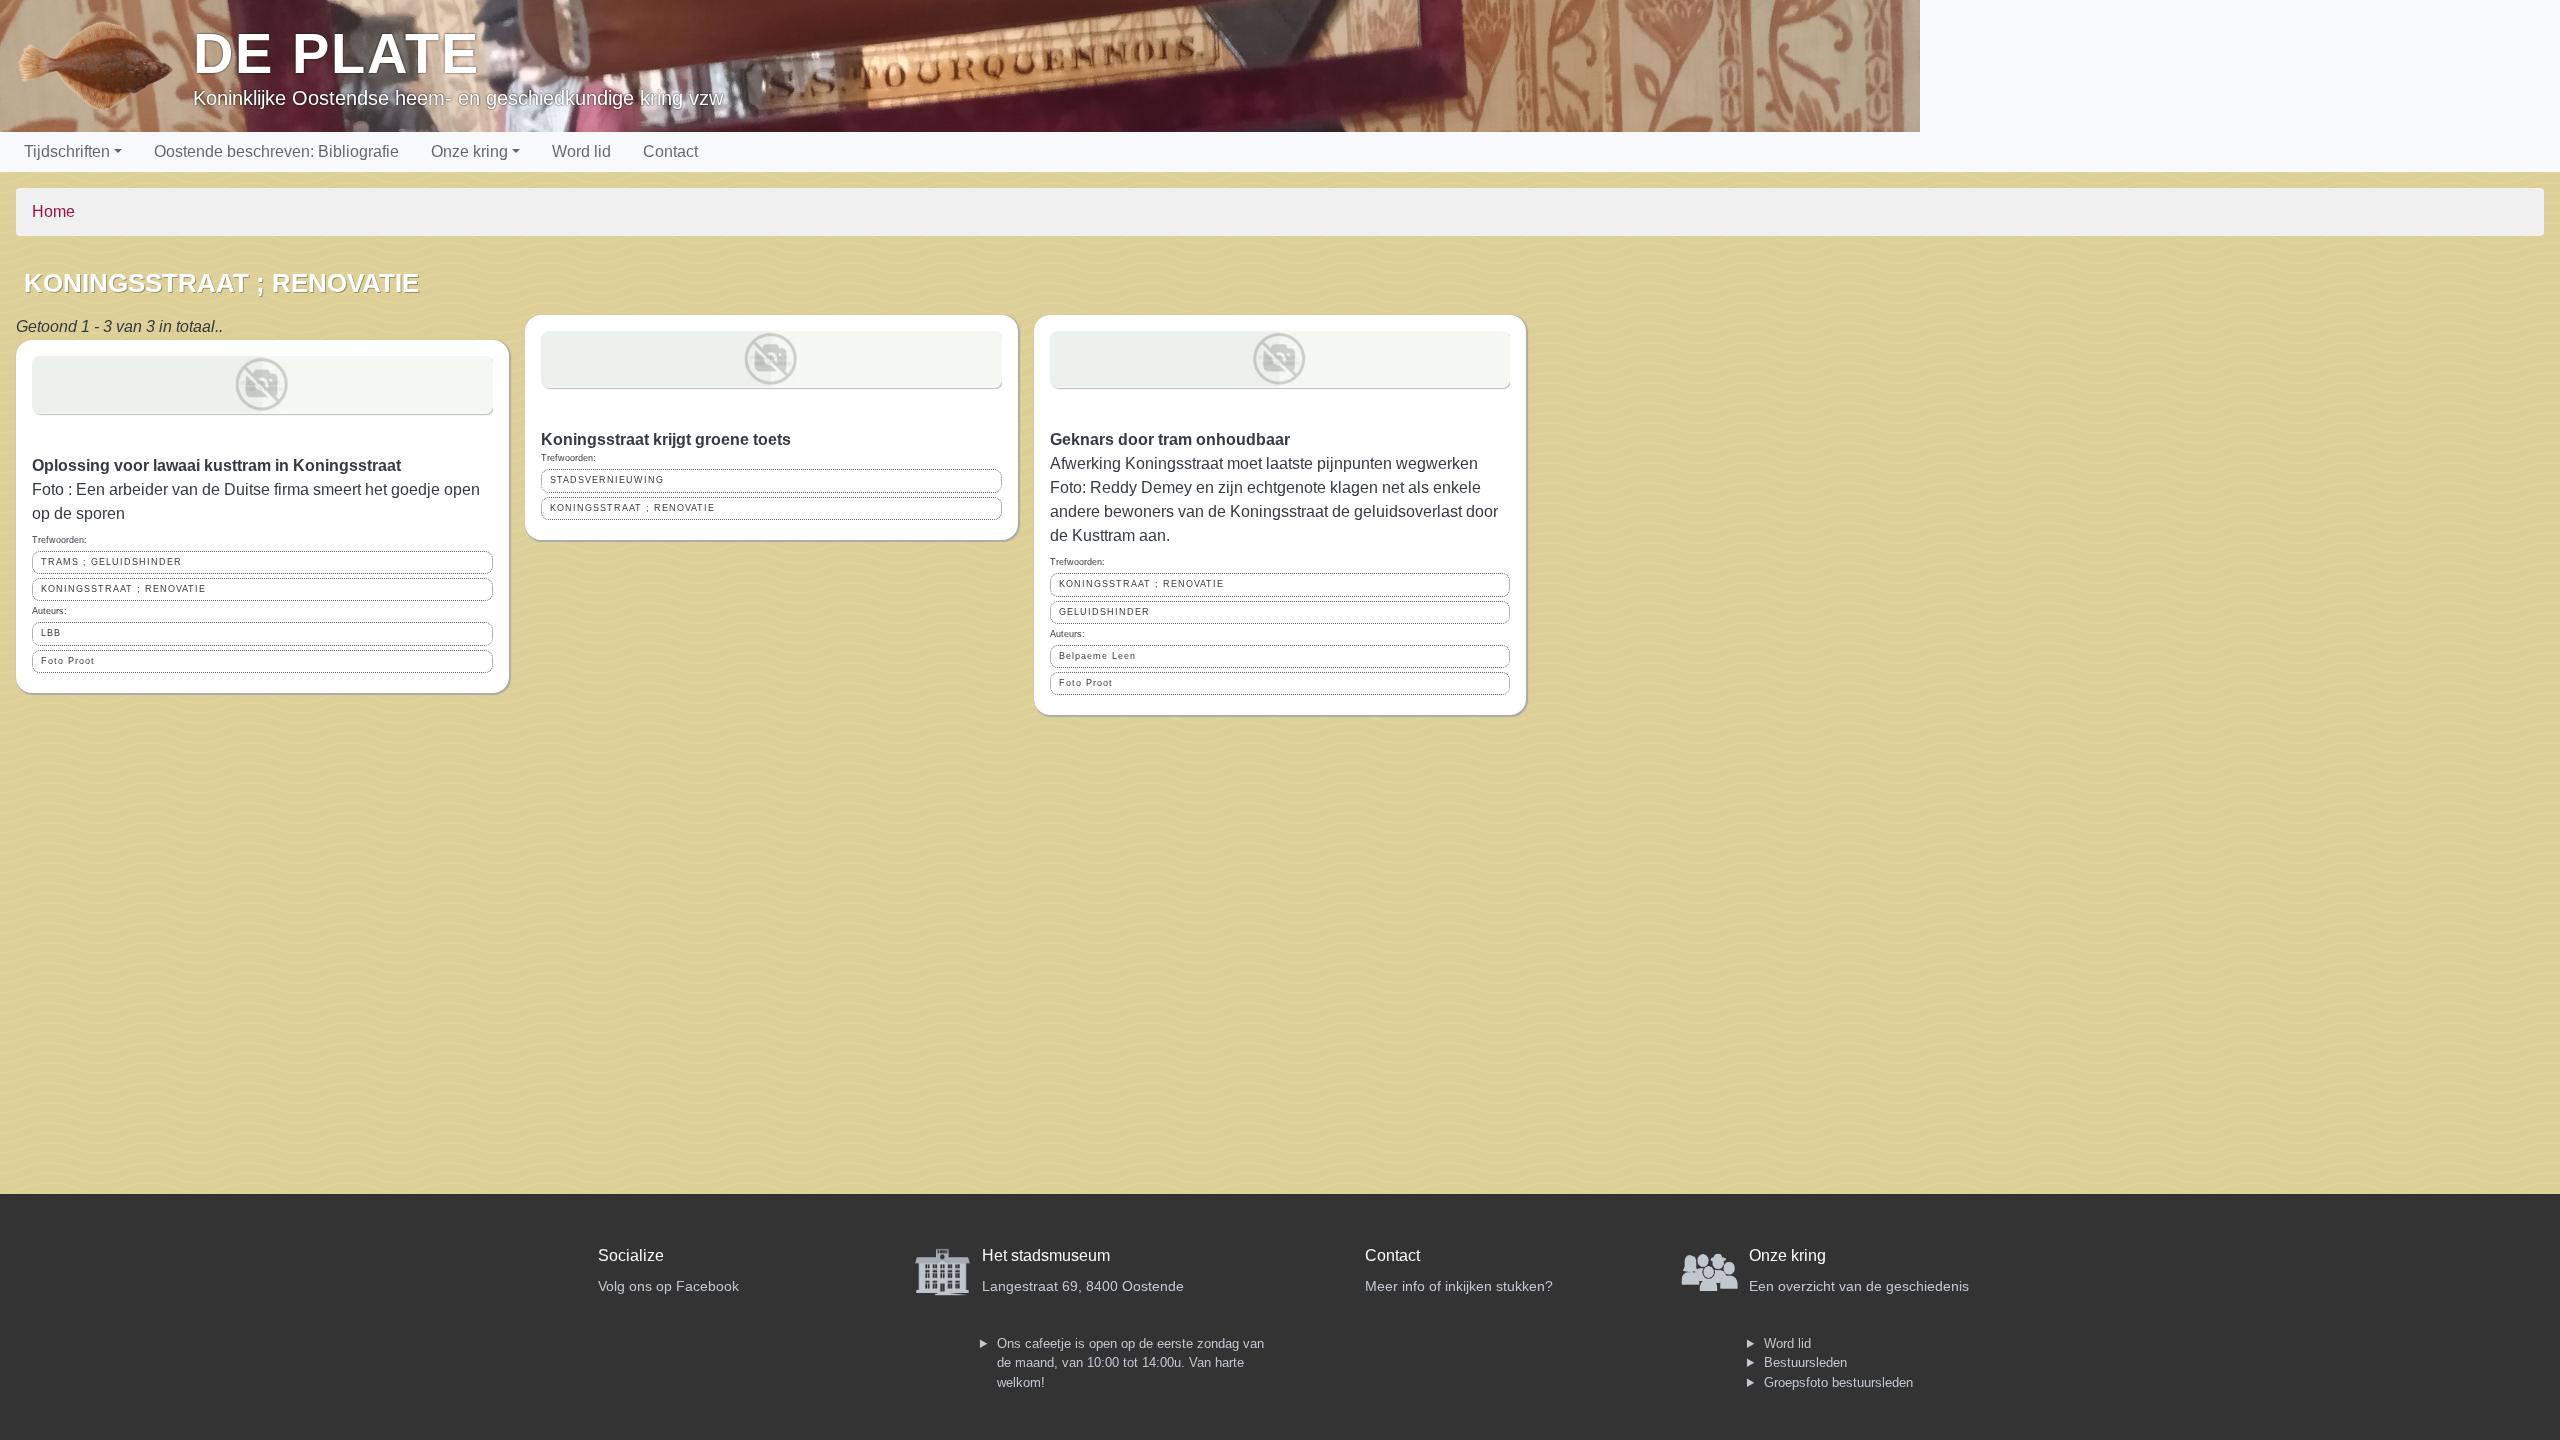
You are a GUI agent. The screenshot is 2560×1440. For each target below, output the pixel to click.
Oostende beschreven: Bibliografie (276, 151)
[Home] (104, 66)
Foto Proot (68, 661)
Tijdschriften (67, 151)
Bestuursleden (1805, 1362)
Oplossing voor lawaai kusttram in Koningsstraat (216, 465)
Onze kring (469, 151)
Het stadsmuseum (1046, 1255)
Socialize (631, 1255)
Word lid (581, 151)
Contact (670, 151)
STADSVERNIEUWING (607, 480)
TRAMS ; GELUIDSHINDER (111, 562)
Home (53, 211)
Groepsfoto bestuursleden (1838, 1382)
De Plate (336, 53)
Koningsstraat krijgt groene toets (666, 439)
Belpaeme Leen (1097, 656)
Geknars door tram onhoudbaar (1170, 439)
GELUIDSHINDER (1104, 612)
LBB (51, 633)
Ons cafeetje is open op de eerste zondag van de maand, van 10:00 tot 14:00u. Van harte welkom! (1130, 1363)
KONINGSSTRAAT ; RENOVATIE (123, 589)
